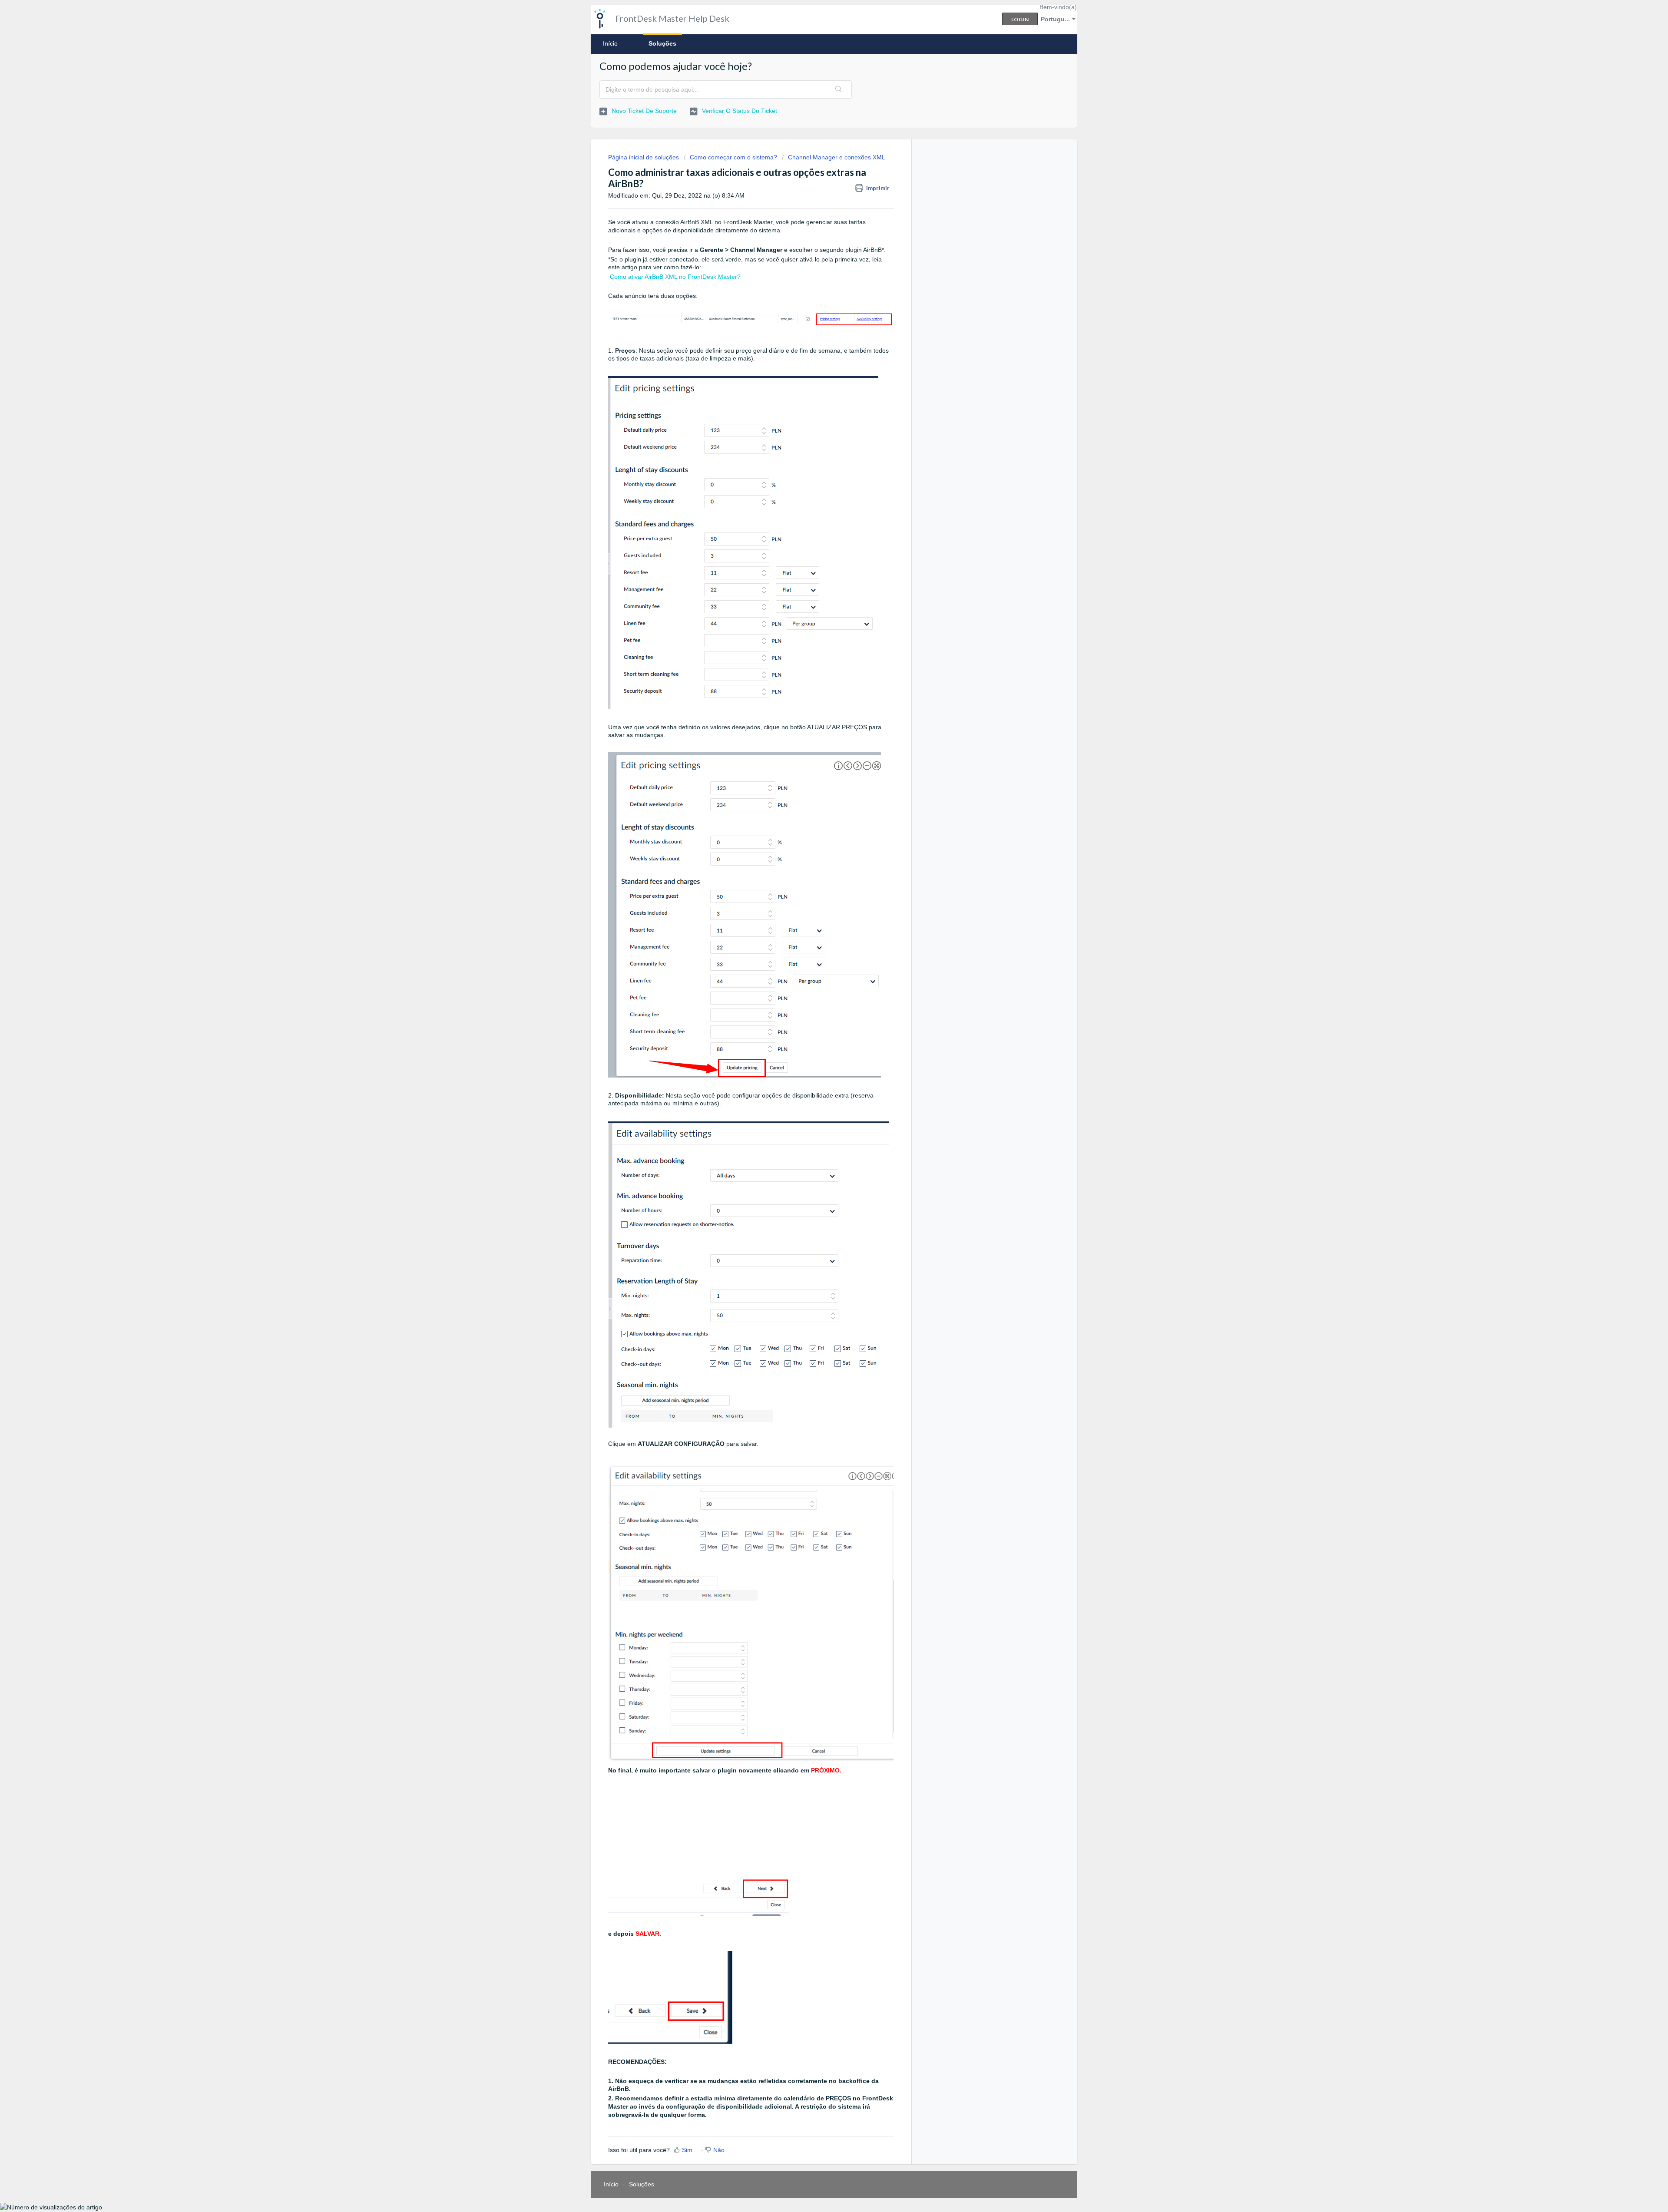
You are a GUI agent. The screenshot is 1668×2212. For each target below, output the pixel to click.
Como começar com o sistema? (733, 157)
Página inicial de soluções (644, 157)
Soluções (662, 43)
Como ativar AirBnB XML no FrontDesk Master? (675, 277)
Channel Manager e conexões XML (837, 157)
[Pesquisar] (839, 89)
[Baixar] (818, 1026)
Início (610, 43)
